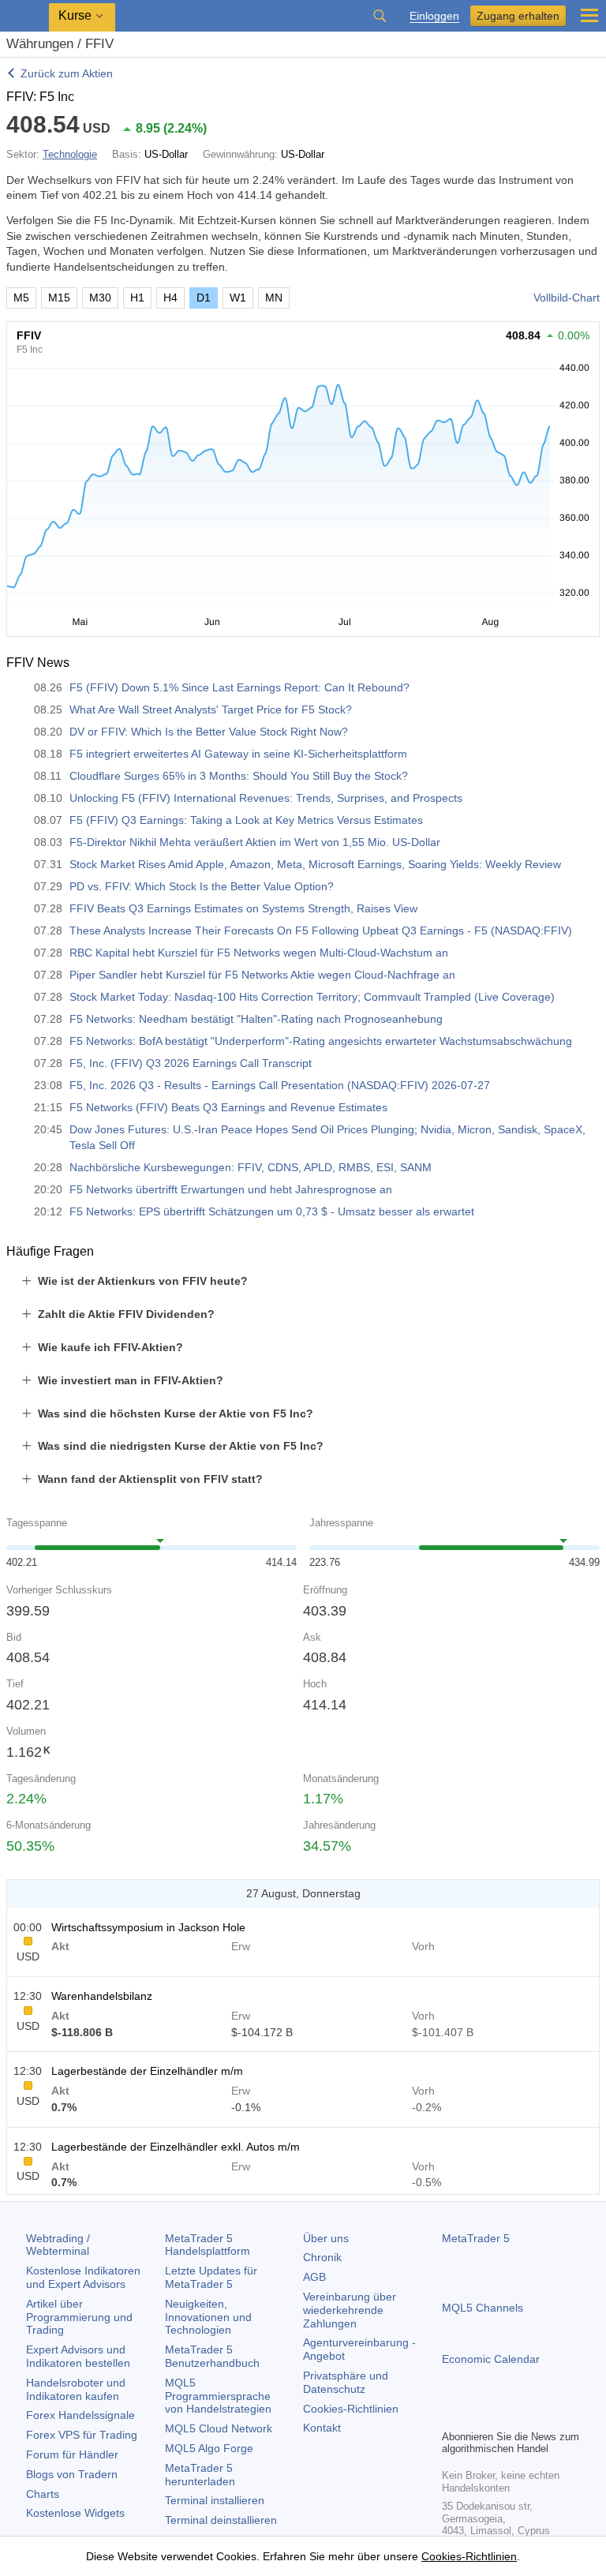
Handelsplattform (208, 2245)
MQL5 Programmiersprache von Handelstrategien (218, 2396)
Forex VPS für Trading (82, 2435)
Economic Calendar (491, 2359)
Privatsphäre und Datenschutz (346, 2382)
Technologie (70, 154)
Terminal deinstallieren (221, 2520)
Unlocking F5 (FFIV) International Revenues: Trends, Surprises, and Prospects (266, 798)
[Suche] (380, 16)
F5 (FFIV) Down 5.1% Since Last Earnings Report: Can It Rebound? (239, 687)
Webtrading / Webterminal (58, 2245)
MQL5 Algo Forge (209, 2448)
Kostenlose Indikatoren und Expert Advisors (83, 2277)
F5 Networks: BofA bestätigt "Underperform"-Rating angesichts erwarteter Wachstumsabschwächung (321, 1041)
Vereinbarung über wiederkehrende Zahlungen (350, 2310)
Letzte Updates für (211, 2277)
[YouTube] (527, 2415)
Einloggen (434, 16)
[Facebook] (451, 2415)
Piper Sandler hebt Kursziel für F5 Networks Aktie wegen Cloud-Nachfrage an (262, 975)
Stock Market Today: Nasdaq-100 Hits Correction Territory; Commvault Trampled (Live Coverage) (312, 997)
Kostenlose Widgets (75, 2513)
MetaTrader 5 (476, 2238)
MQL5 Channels (483, 2308)
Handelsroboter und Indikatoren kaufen (76, 2389)
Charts (43, 2494)
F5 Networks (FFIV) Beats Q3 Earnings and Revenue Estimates (228, 1107)
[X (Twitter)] (502, 2415)
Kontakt (322, 2428)
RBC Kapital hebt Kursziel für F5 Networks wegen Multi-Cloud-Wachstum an (259, 953)
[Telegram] (477, 2415)
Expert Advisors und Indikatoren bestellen (78, 2356)
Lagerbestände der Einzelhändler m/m (147, 2071)
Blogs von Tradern (72, 2474)
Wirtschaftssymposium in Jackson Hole (148, 1927)
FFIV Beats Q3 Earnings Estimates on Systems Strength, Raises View (243, 908)
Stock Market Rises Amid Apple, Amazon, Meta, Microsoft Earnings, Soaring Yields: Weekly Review (315, 864)
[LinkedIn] (552, 2415)
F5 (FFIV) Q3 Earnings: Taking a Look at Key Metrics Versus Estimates (246, 820)
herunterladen (200, 2475)
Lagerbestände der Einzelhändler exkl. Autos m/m (176, 2147)
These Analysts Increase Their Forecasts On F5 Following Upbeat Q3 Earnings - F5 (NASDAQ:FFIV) (321, 930)
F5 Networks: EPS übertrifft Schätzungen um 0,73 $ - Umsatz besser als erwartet (272, 1211)
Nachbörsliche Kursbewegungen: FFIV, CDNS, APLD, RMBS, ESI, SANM (251, 1167)
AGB (314, 2277)
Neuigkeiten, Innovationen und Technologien (208, 2317)
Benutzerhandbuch (212, 2356)
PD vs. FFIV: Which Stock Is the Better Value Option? (202, 886)
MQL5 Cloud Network (219, 2428)
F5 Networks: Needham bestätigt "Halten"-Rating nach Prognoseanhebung (256, 1019)
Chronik (322, 2257)
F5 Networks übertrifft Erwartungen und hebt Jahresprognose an (231, 1189)
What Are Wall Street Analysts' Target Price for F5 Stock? (211, 710)
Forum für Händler (72, 2454)
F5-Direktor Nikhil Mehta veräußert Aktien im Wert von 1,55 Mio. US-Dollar (255, 842)
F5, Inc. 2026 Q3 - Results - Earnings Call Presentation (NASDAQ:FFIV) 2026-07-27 (280, 1085)
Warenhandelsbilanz (102, 1996)
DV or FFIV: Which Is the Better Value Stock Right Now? (209, 732)
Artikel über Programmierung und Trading (79, 2317)
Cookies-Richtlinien (351, 2409)
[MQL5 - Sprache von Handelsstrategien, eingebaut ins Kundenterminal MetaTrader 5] (24, 16)
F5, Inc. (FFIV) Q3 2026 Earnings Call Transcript (191, 1063)
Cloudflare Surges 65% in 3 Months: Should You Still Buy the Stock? (239, 776)
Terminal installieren (215, 2500)
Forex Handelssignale (80, 2415)
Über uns (326, 2238)
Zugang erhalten (518, 16)
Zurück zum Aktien (67, 73)
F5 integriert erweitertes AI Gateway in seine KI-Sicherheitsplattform (238, 754)
